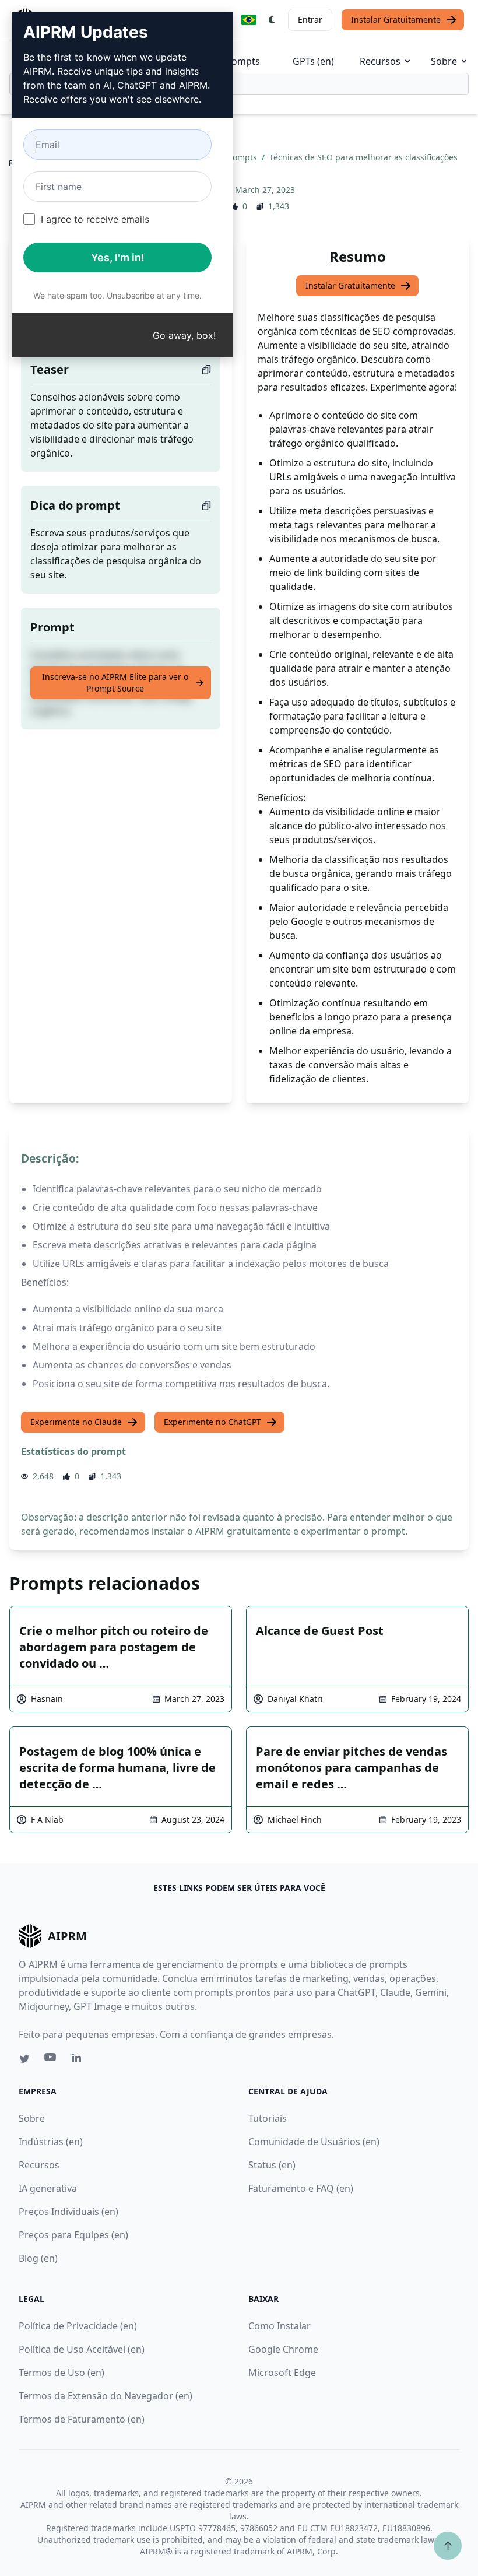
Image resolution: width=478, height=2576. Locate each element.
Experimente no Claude (76, 1422)
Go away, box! (184, 335)
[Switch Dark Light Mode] (272, 20)
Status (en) (272, 2165)
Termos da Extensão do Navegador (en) (106, 2396)
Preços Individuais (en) (68, 2212)
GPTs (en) (313, 61)
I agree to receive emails (95, 219)
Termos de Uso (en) (61, 2373)
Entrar (310, 20)
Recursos (380, 61)
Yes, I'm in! (118, 257)
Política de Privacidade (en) (78, 2326)
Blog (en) (38, 2258)
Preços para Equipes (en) (73, 2235)
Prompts (241, 61)
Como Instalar (280, 2326)
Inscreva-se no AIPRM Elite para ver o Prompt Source (115, 682)
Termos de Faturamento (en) (82, 2419)
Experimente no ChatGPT (212, 1422)
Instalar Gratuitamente (396, 20)
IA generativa (48, 2188)
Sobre (444, 61)
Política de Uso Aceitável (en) (82, 2349)
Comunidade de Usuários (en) (314, 2142)
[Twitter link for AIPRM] (24, 2059)
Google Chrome (283, 2349)
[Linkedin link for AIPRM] (79, 2060)
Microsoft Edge (282, 2373)
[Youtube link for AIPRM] (51, 2060)
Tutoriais (268, 2118)
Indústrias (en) (51, 2142)
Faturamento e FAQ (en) (301, 2188)
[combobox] (239, 84)
